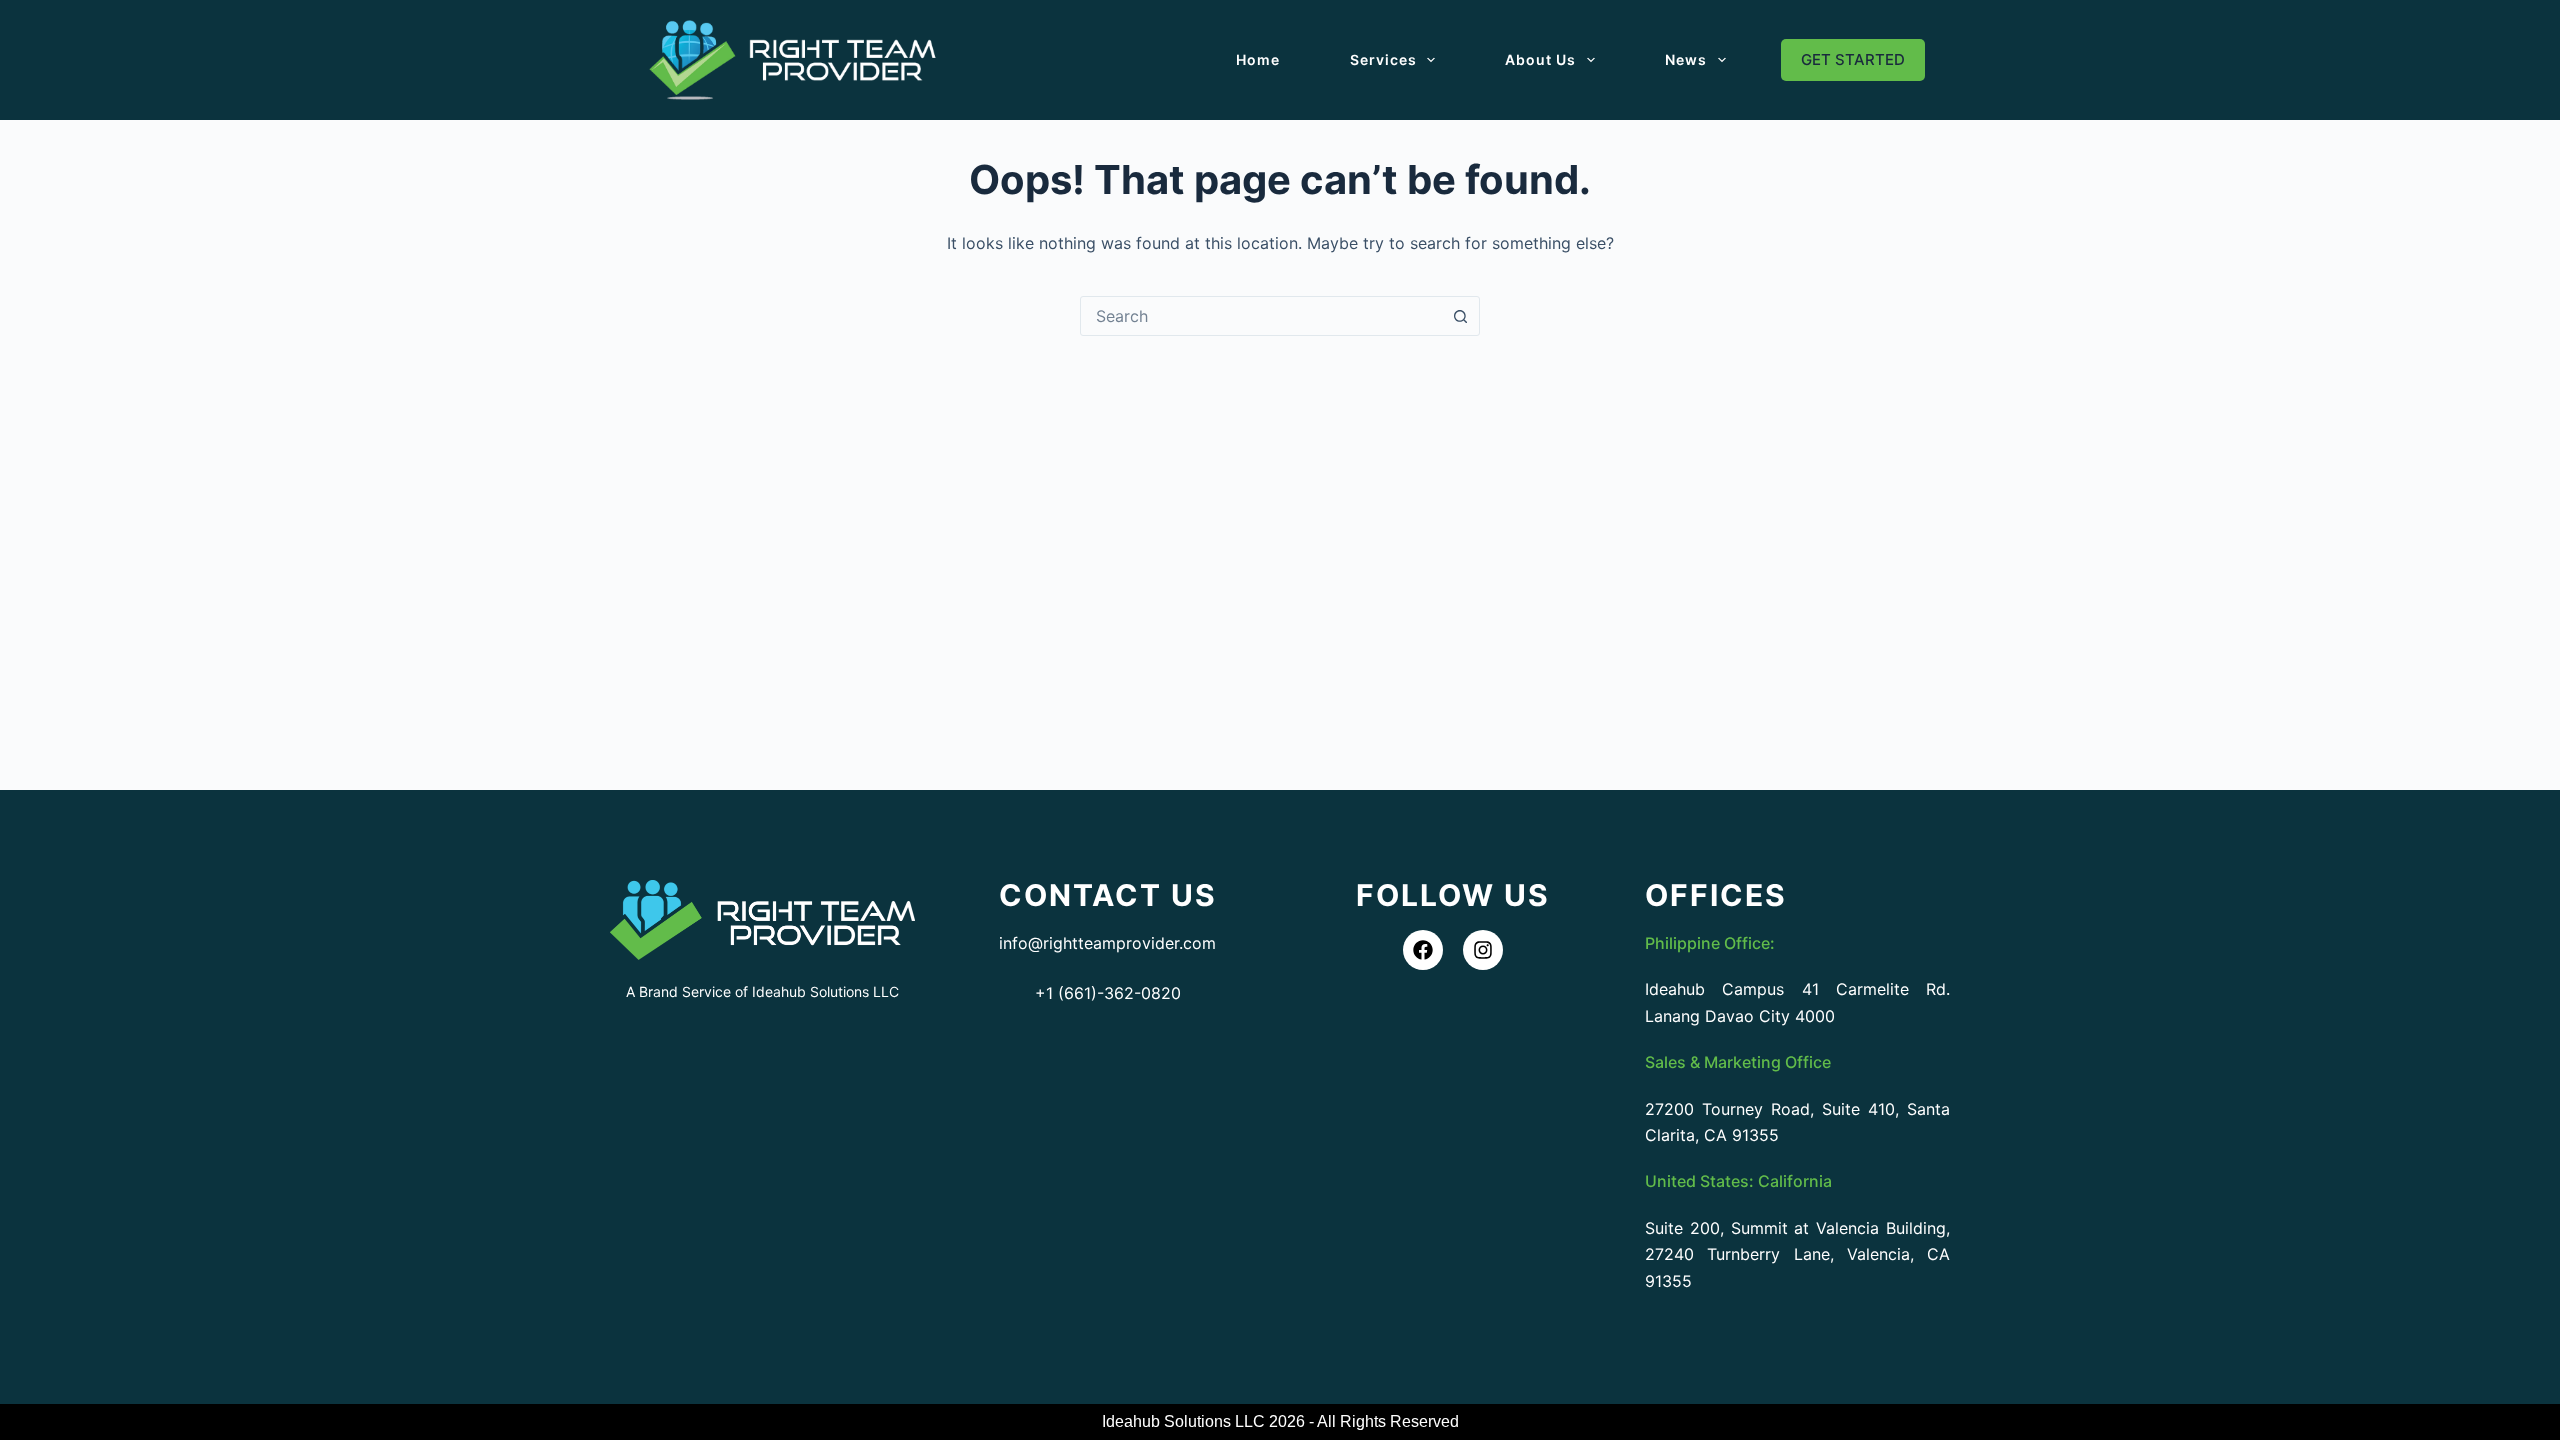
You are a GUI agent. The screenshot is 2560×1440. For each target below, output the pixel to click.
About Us (1540, 59)
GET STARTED (1853, 59)
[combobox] (1261, 316)
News (1686, 59)
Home (1258, 59)
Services (1383, 59)
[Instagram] (1483, 950)
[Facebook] (1423, 950)
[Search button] (1460, 316)
